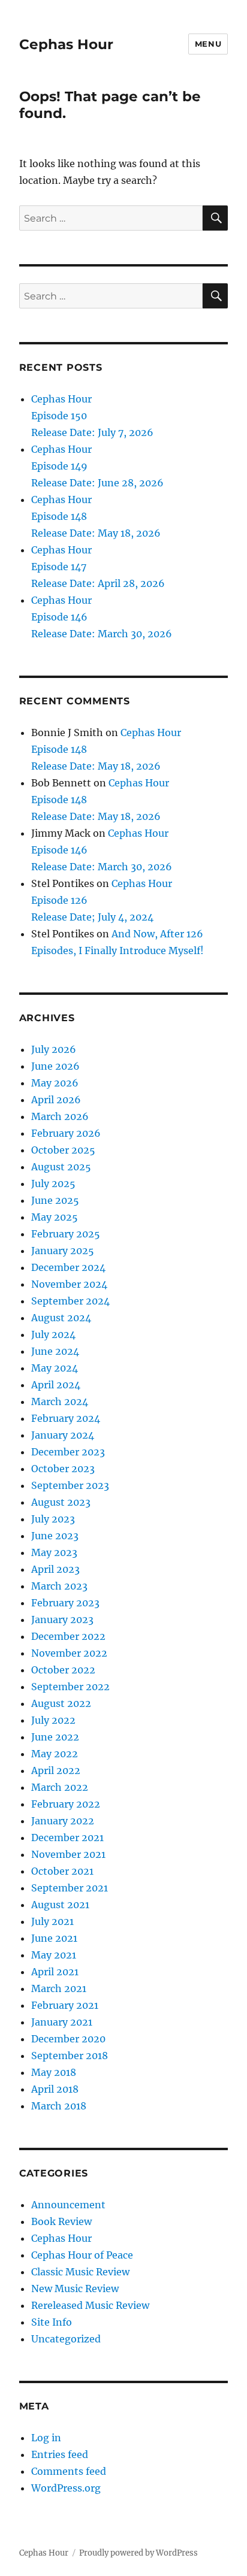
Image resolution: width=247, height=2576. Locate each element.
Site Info (52, 2322)
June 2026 (55, 1066)
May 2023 (54, 1552)
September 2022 (70, 1687)
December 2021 (67, 1838)
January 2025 (63, 1251)
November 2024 (69, 1284)
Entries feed (60, 2454)
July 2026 (54, 1049)
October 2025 (63, 1150)
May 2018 (54, 2072)
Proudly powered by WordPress (138, 2553)
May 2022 (55, 1754)
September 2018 (70, 2056)
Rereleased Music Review (90, 2305)
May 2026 (55, 1083)
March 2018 (59, 2106)
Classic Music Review (80, 2272)
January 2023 (62, 1620)
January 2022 (63, 1821)
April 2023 (55, 1569)
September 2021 (70, 1888)
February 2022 (66, 1804)
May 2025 (55, 1217)
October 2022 (63, 1670)
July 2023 (53, 1519)
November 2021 (68, 1854)
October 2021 (62, 1871)
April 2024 (56, 1385)
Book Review (61, 2221)
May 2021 (54, 1955)
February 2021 (65, 2005)
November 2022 (69, 1653)
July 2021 (52, 1921)
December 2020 (68, 2039)
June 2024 (55, 1351)
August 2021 (60, 1905)
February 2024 (66, 1418)
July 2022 (53, 1720)
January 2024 (63, 1435)
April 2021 (55, 1972)
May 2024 (55, 1368)
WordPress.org (66, 2488)
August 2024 (61, 1318)
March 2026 (60, 1116)
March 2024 (60, 1401)
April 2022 (56, 1770)
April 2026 (56, 1100)
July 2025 (53, 1183)
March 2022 (60, 1787)
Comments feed (69, 2471)
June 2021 (54, 1938)
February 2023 (65, 1603)
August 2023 (61, 1502)
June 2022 (55, 1737)
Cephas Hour (66, 44)
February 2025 (66, 1234)
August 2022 (61, 1703)
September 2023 (70, 1485)
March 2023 (59, 1586)
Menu (208, 44)
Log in (46, 2438)
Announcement (68, 2205)
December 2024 (68, 1267)
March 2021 (59, 1988)
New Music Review (75, 2289)
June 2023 (55, 1536)
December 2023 (68, 1452)
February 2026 (66, 1133)
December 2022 (68, 1636)
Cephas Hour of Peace (82, 2255)
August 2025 (61, 1167)
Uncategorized (66, 2339)
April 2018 (55, 2089)
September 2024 (70, 1301)
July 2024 (53, 1334)
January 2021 (62, 2022)
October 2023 (63, 1469)
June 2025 (55, 1200)
